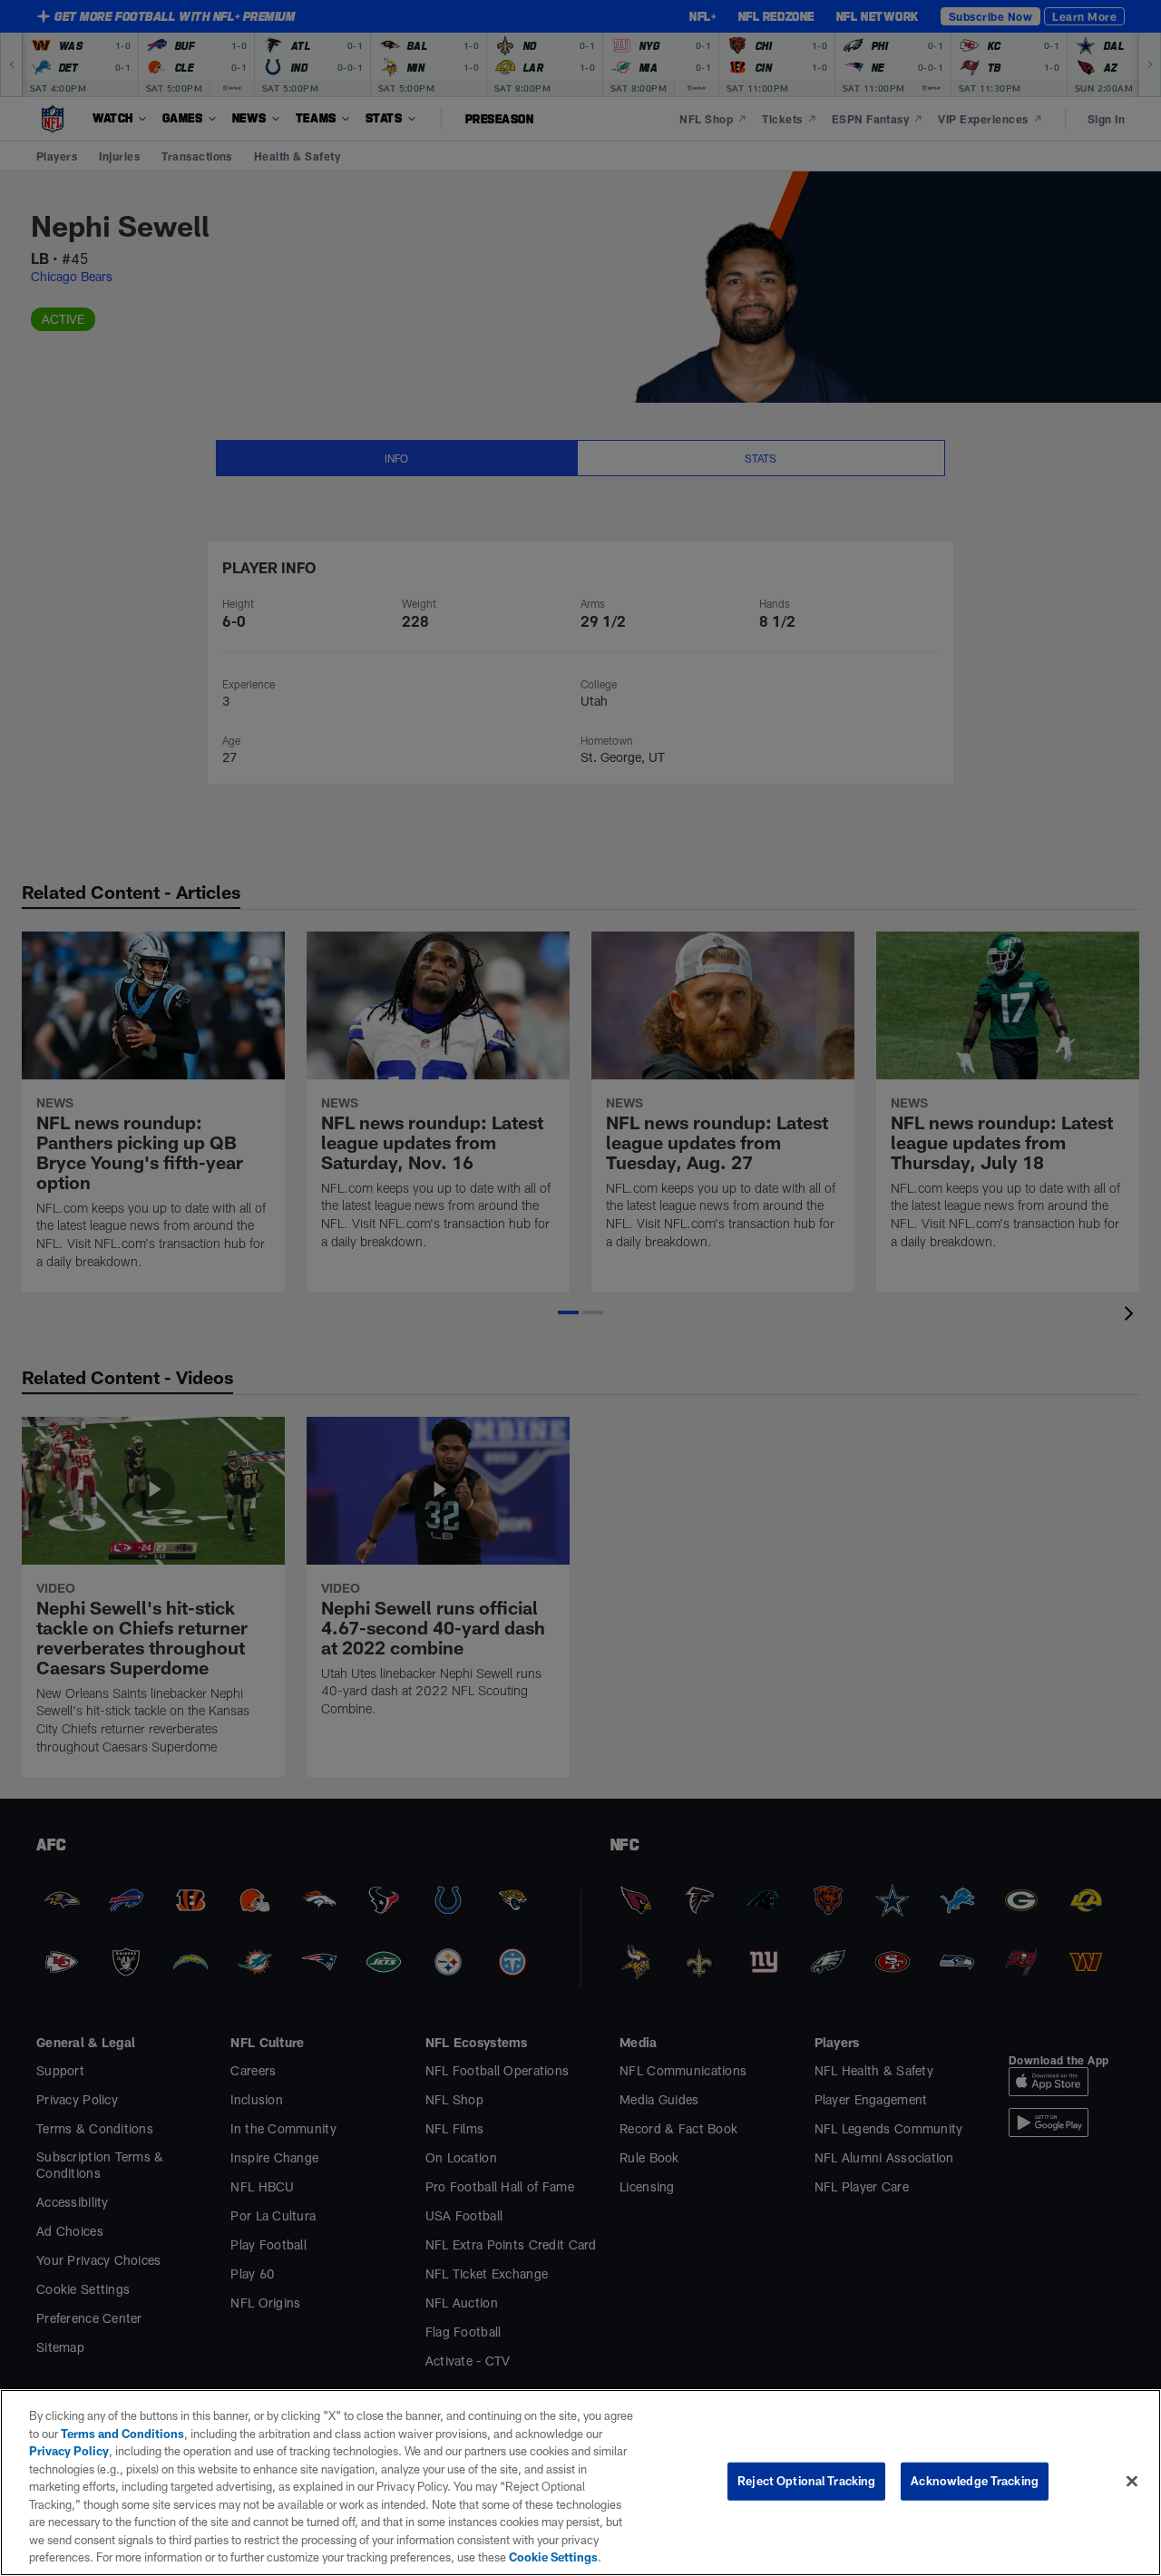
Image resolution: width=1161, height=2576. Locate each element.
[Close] (1132, 2482)
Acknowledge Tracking (975, 2481)
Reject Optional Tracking (806, 2481)
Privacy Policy (69, 2451)
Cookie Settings (553, 2557)
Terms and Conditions (122, 2434)
